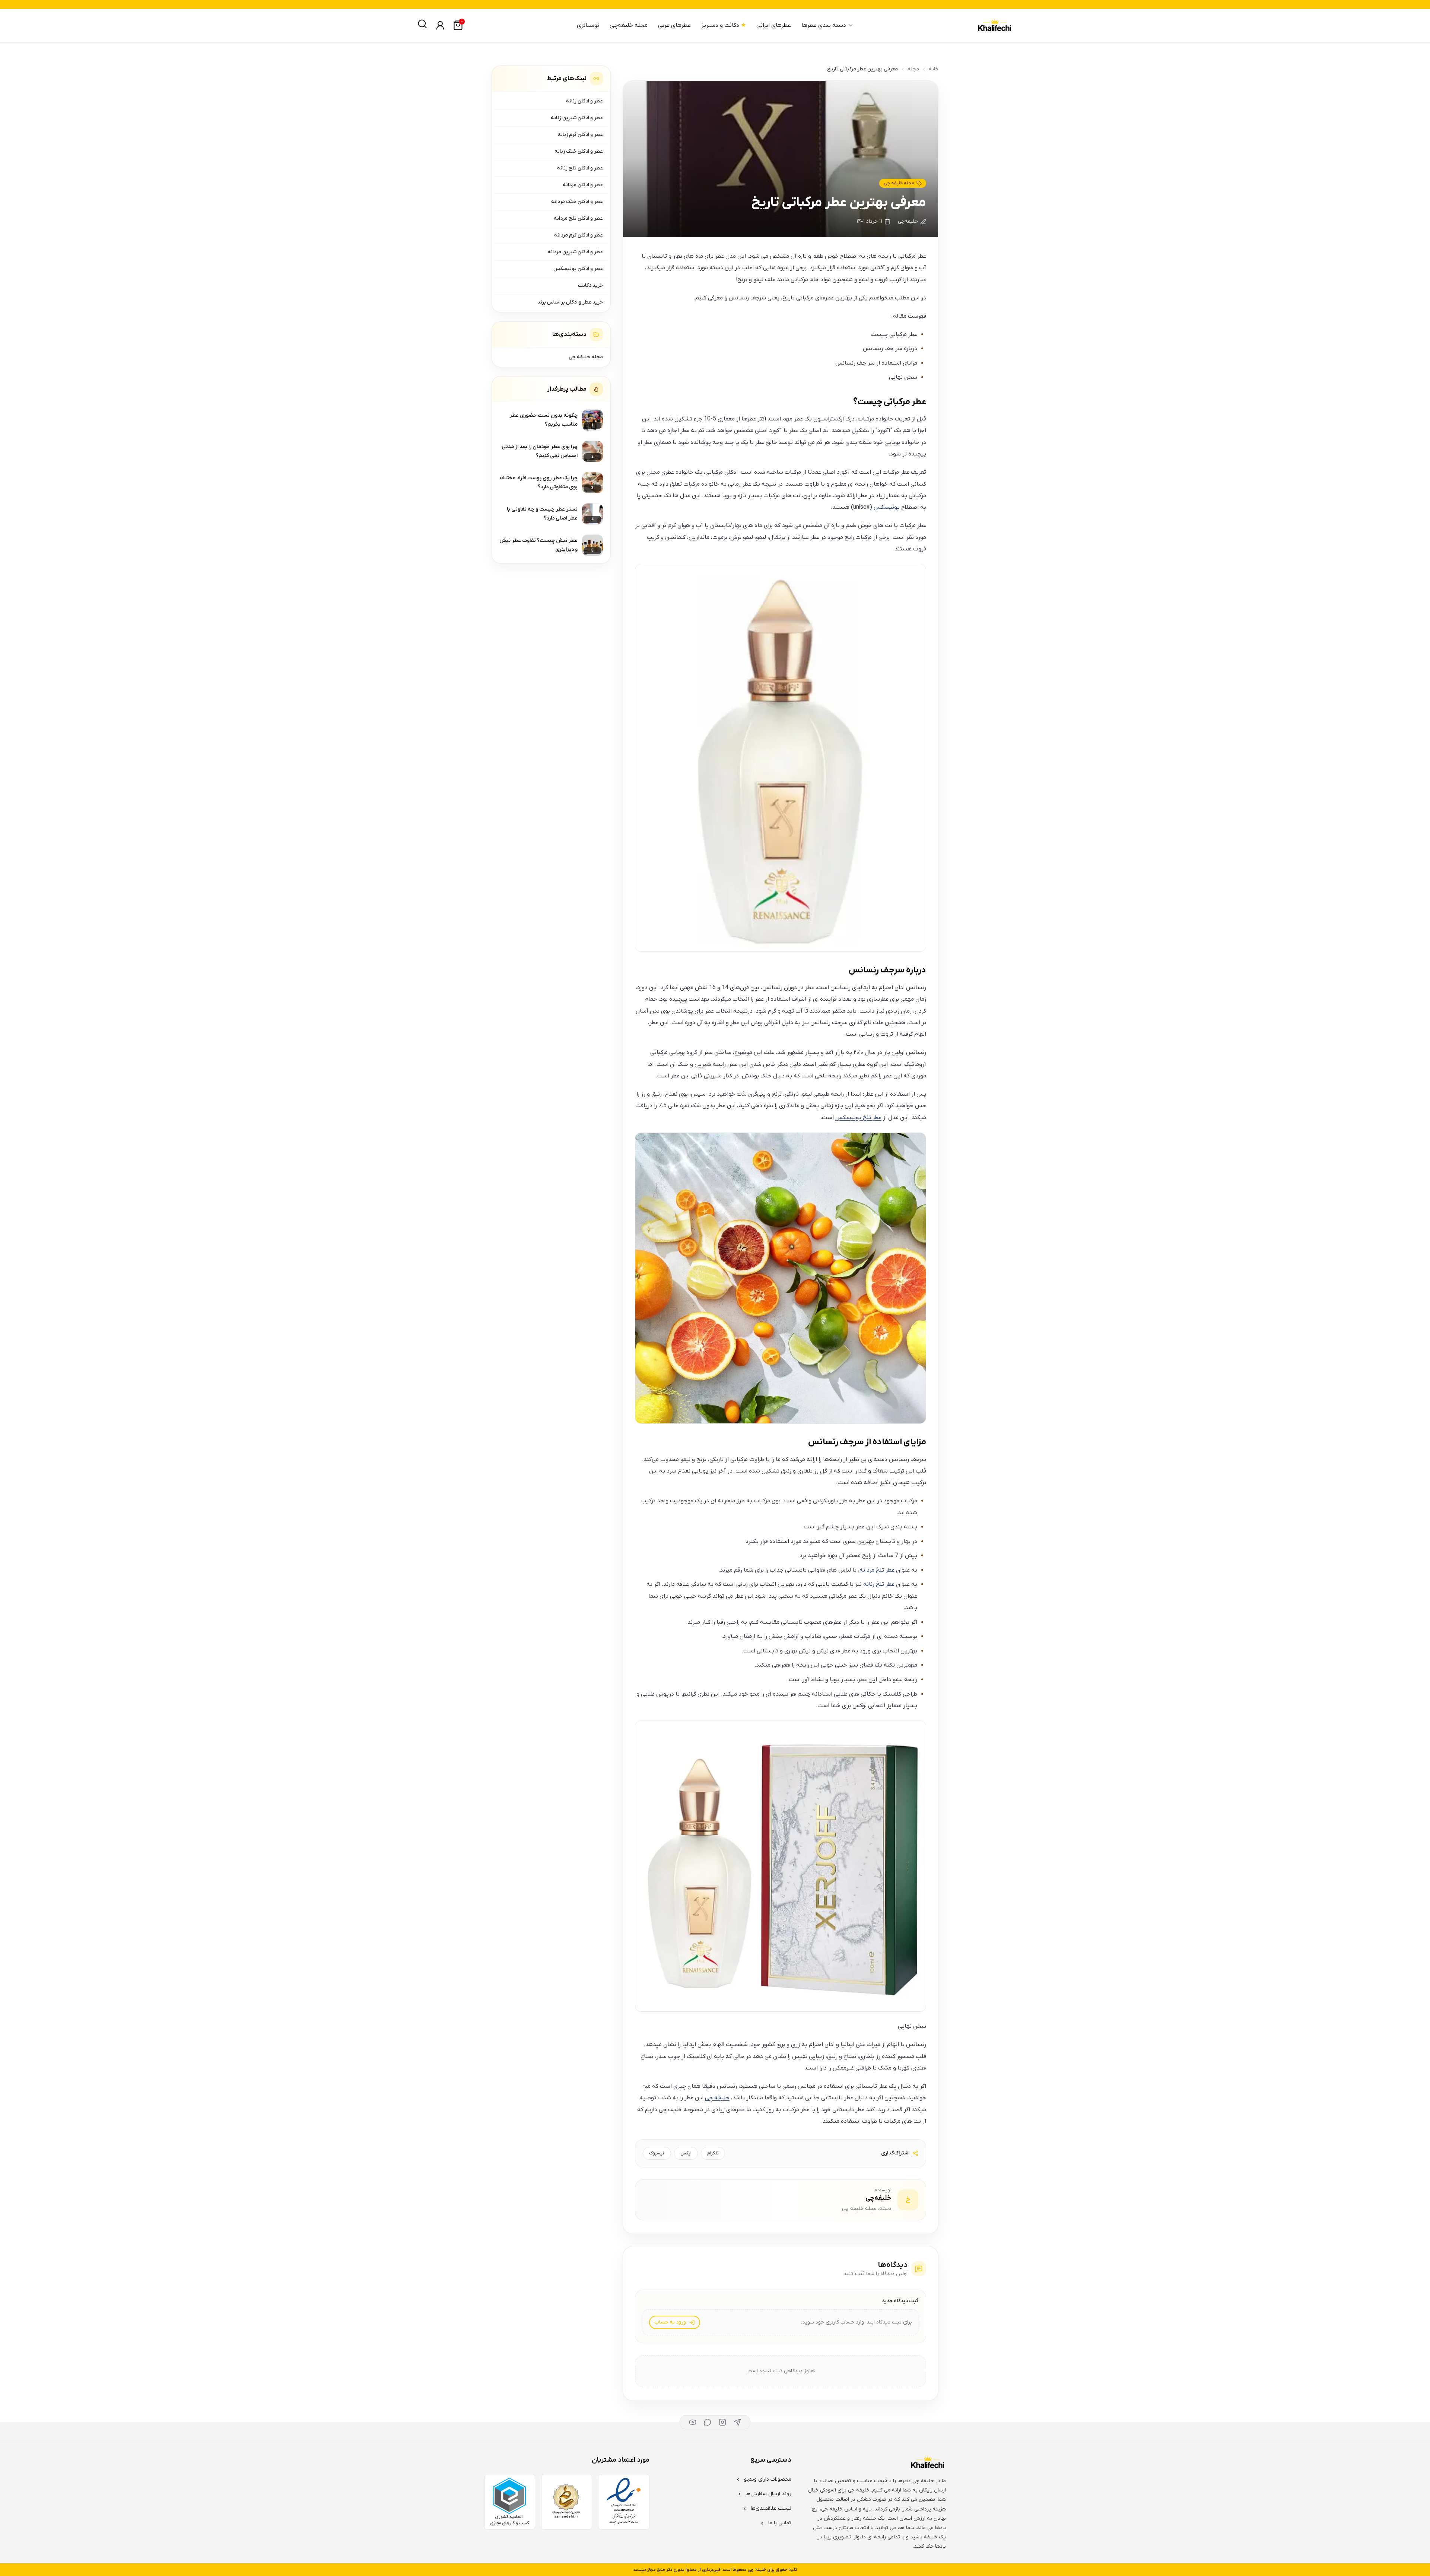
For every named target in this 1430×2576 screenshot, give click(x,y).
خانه (934, 69)
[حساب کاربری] (440, 25)
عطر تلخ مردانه (877, 1570)
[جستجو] (422, 24)
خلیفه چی (717, 2098)
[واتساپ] (708, 2422)
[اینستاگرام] (722, 2422)
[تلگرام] (737, 2422)
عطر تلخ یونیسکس (858, 1118)
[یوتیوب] (693, 2422)
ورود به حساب (670, 2322)
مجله (913, 69)
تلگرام (713, 2153)
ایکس (686, 2153)
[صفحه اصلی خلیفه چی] (994, 26)
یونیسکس (887, 507)
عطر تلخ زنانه (879, 1584)
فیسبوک (657, 2153)
